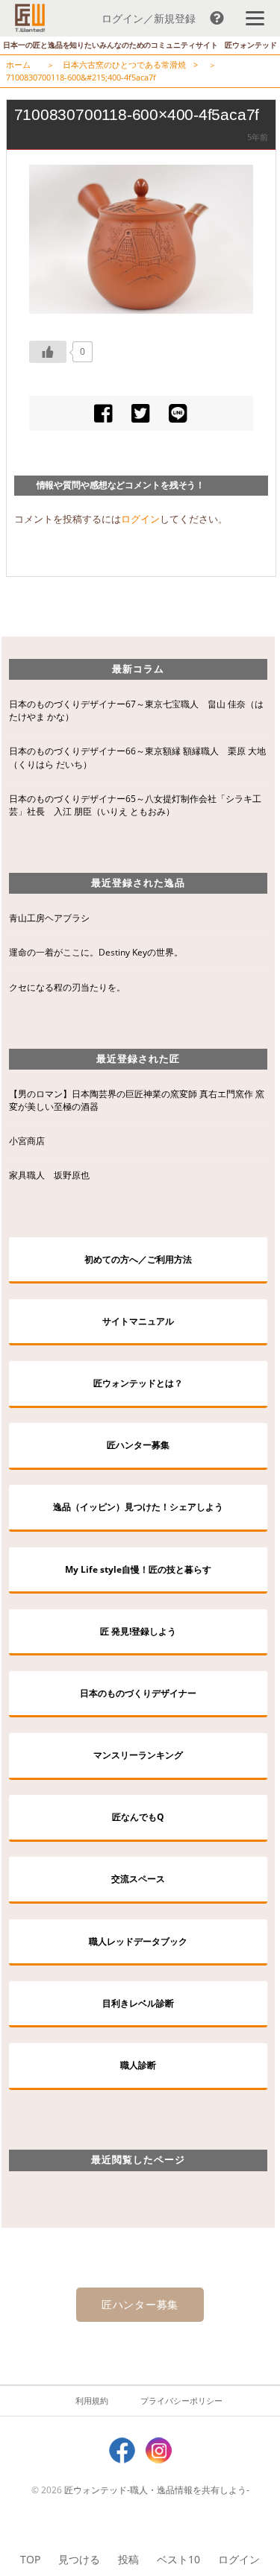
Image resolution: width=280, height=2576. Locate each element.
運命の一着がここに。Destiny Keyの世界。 (96, 952)
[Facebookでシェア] (103, 413)
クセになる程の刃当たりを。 (67, 987)
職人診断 (138, 2065)
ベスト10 (178, 2559)
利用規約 (92, 2400)
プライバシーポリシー (181, 2400)
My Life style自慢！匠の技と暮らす (138, 1569)
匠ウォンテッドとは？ (138, 1383)
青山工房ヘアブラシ (49, 918)
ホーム (18, 64)
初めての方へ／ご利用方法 (138, 1259)
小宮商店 (27, 1141)
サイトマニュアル (138, 1321)
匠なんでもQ (138, 1817)
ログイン (239, 2559)
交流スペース (138, 1879)
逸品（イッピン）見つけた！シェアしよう (138, 1507)
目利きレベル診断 (138, 2003)
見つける (79, 2559)
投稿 (128, 2559)
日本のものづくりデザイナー (138, 1693)
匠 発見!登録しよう (138, 1631)
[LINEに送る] (178, 413)
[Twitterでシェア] (141, 413)
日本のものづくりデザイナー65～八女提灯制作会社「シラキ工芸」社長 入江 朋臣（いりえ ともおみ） (135, 805)
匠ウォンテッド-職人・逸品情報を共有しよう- (157, 2490)
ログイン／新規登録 (149, 18)
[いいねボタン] (48, 352)
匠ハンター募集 (138, 1445)
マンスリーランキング (138, 1755)
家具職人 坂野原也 (49, 1175)
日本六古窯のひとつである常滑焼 (124, 64)
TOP (30, 2559)
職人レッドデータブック (138, 1941)
